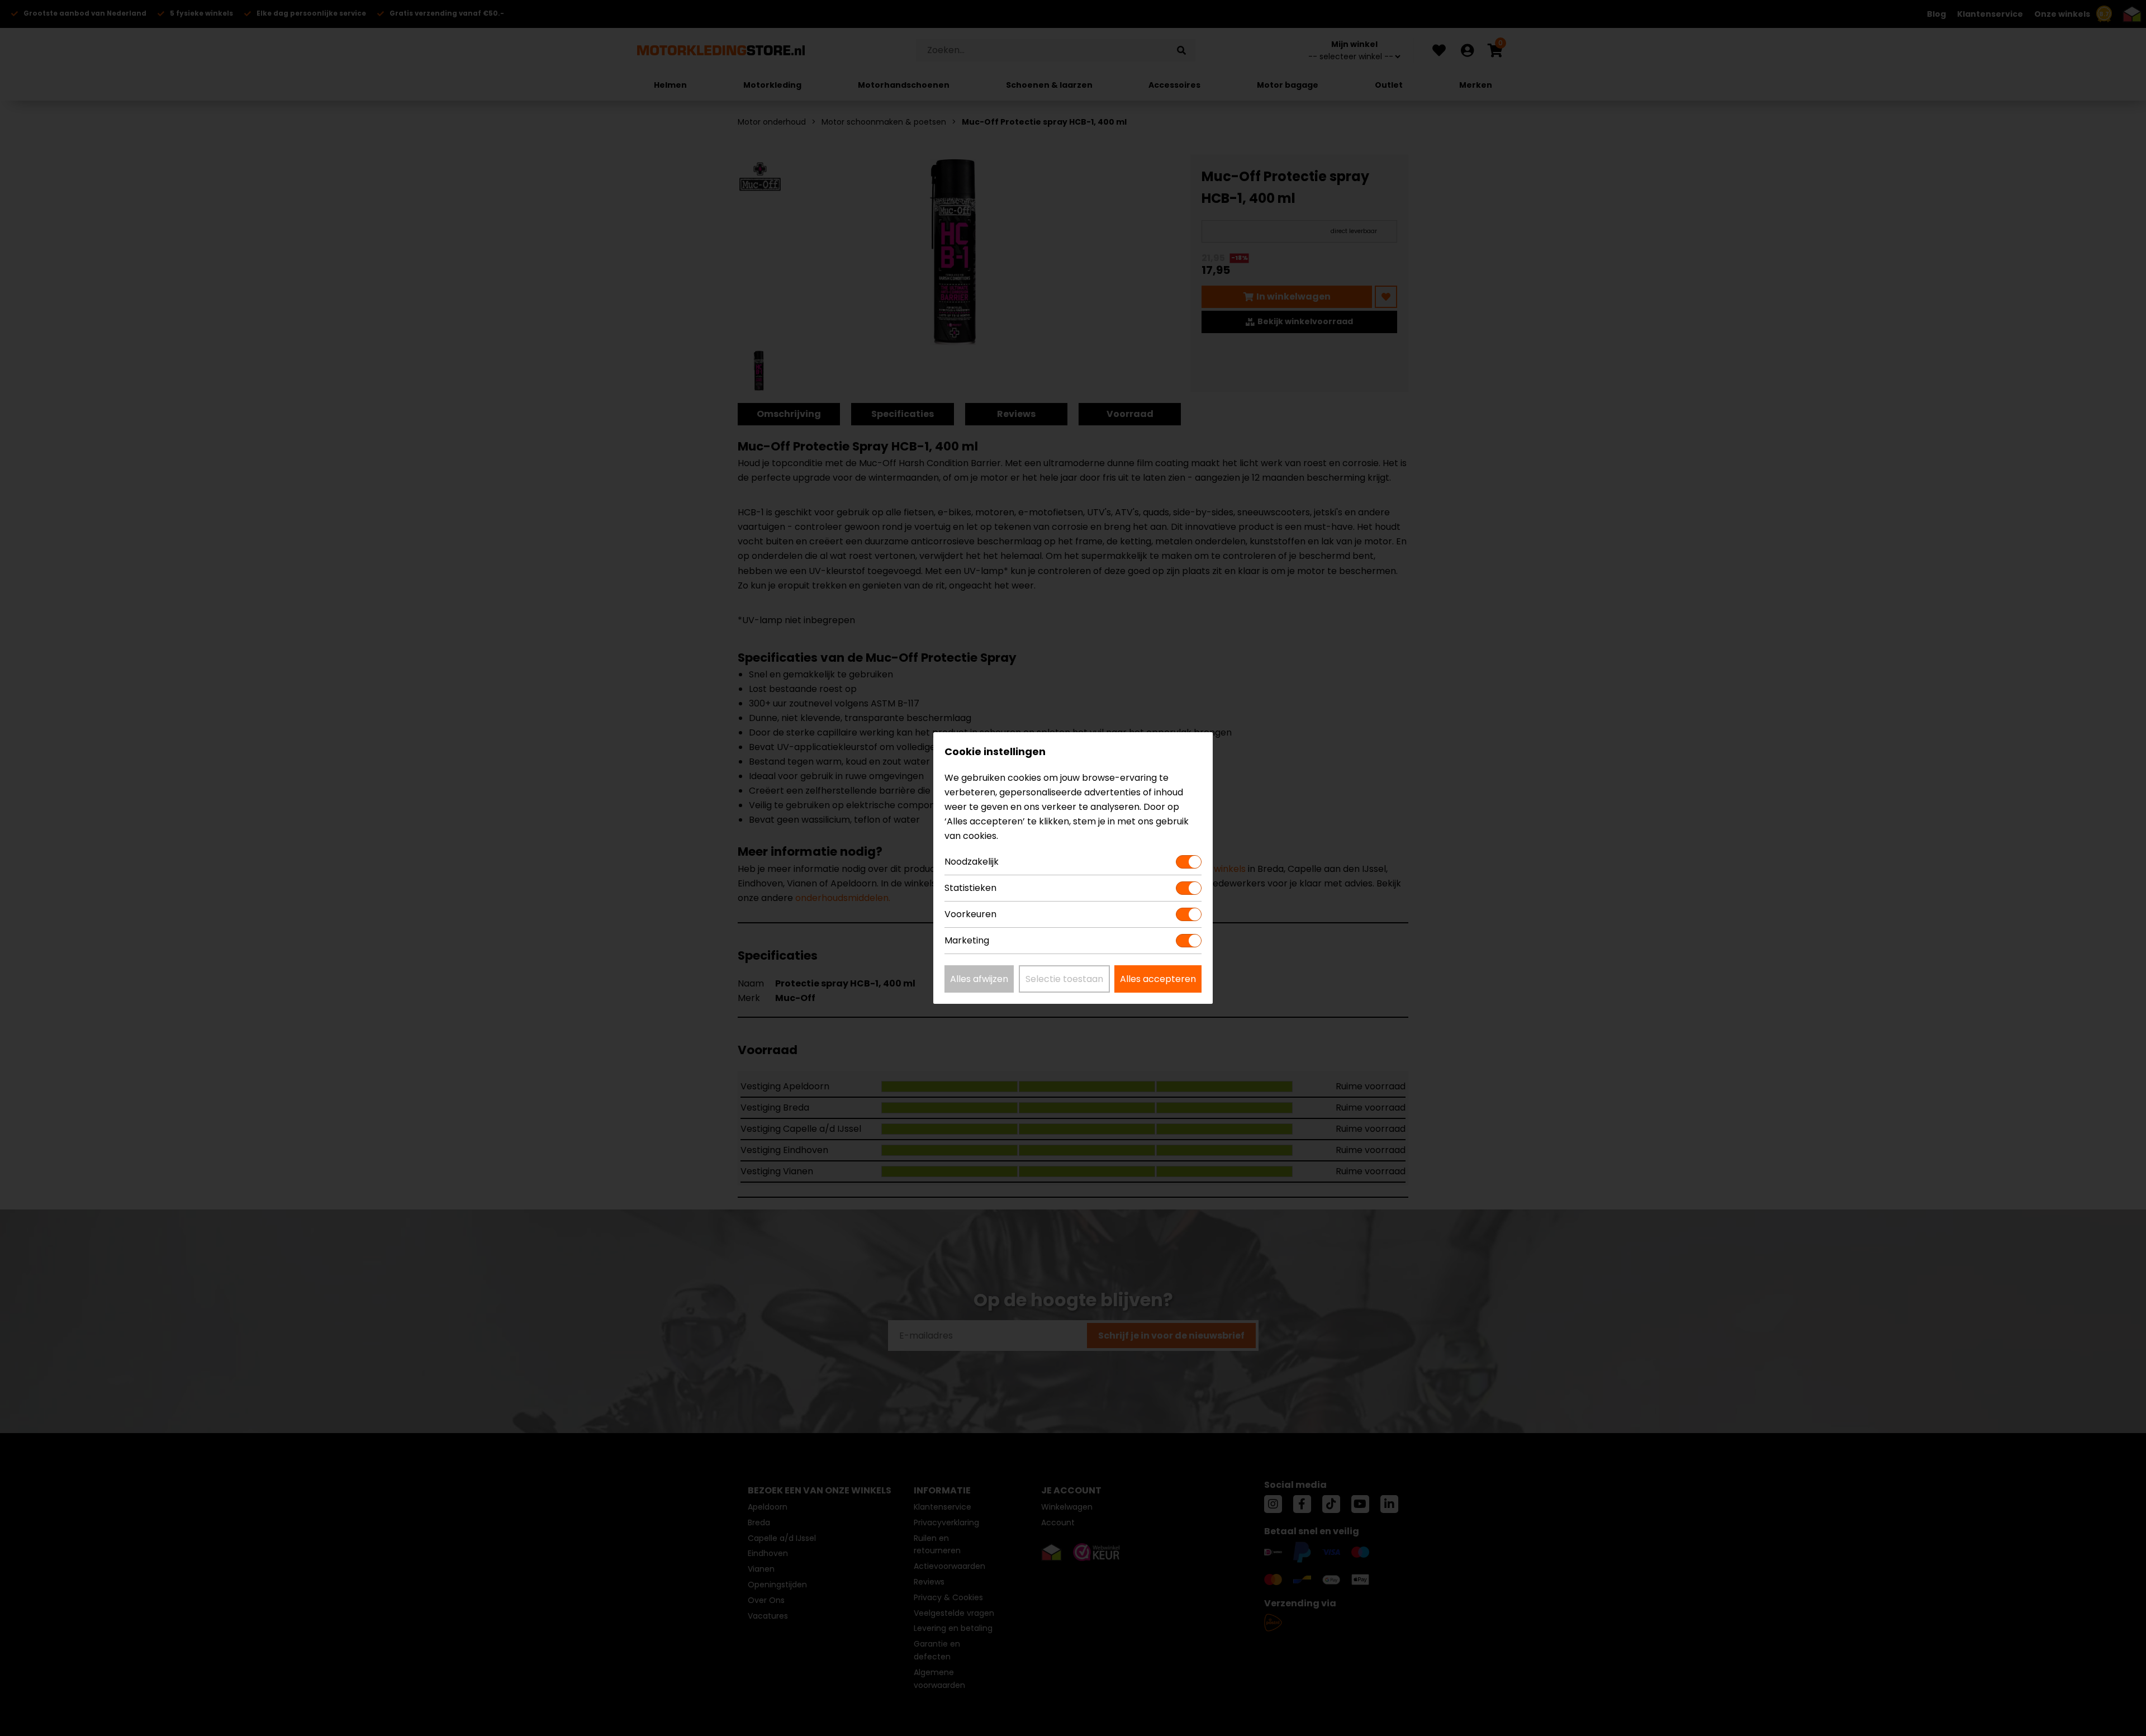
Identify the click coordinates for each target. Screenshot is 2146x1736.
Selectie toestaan (1064, 979)
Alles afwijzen (979, 979)
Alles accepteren (1158, 979)
